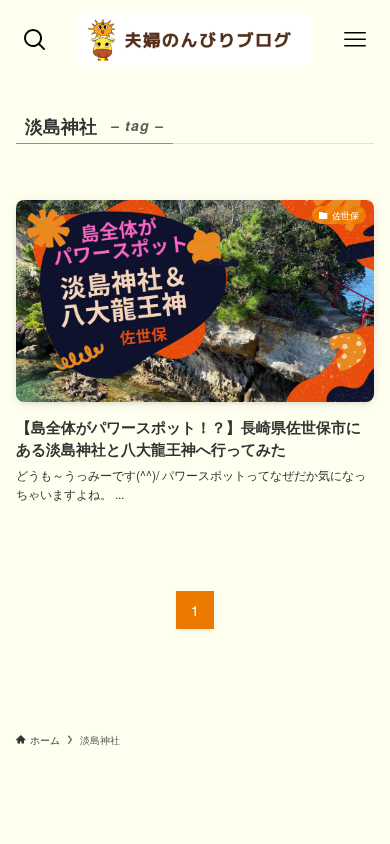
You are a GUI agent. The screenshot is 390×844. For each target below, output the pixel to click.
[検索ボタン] (35, 40)
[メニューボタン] (355, 40)
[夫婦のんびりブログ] (195, 40)
